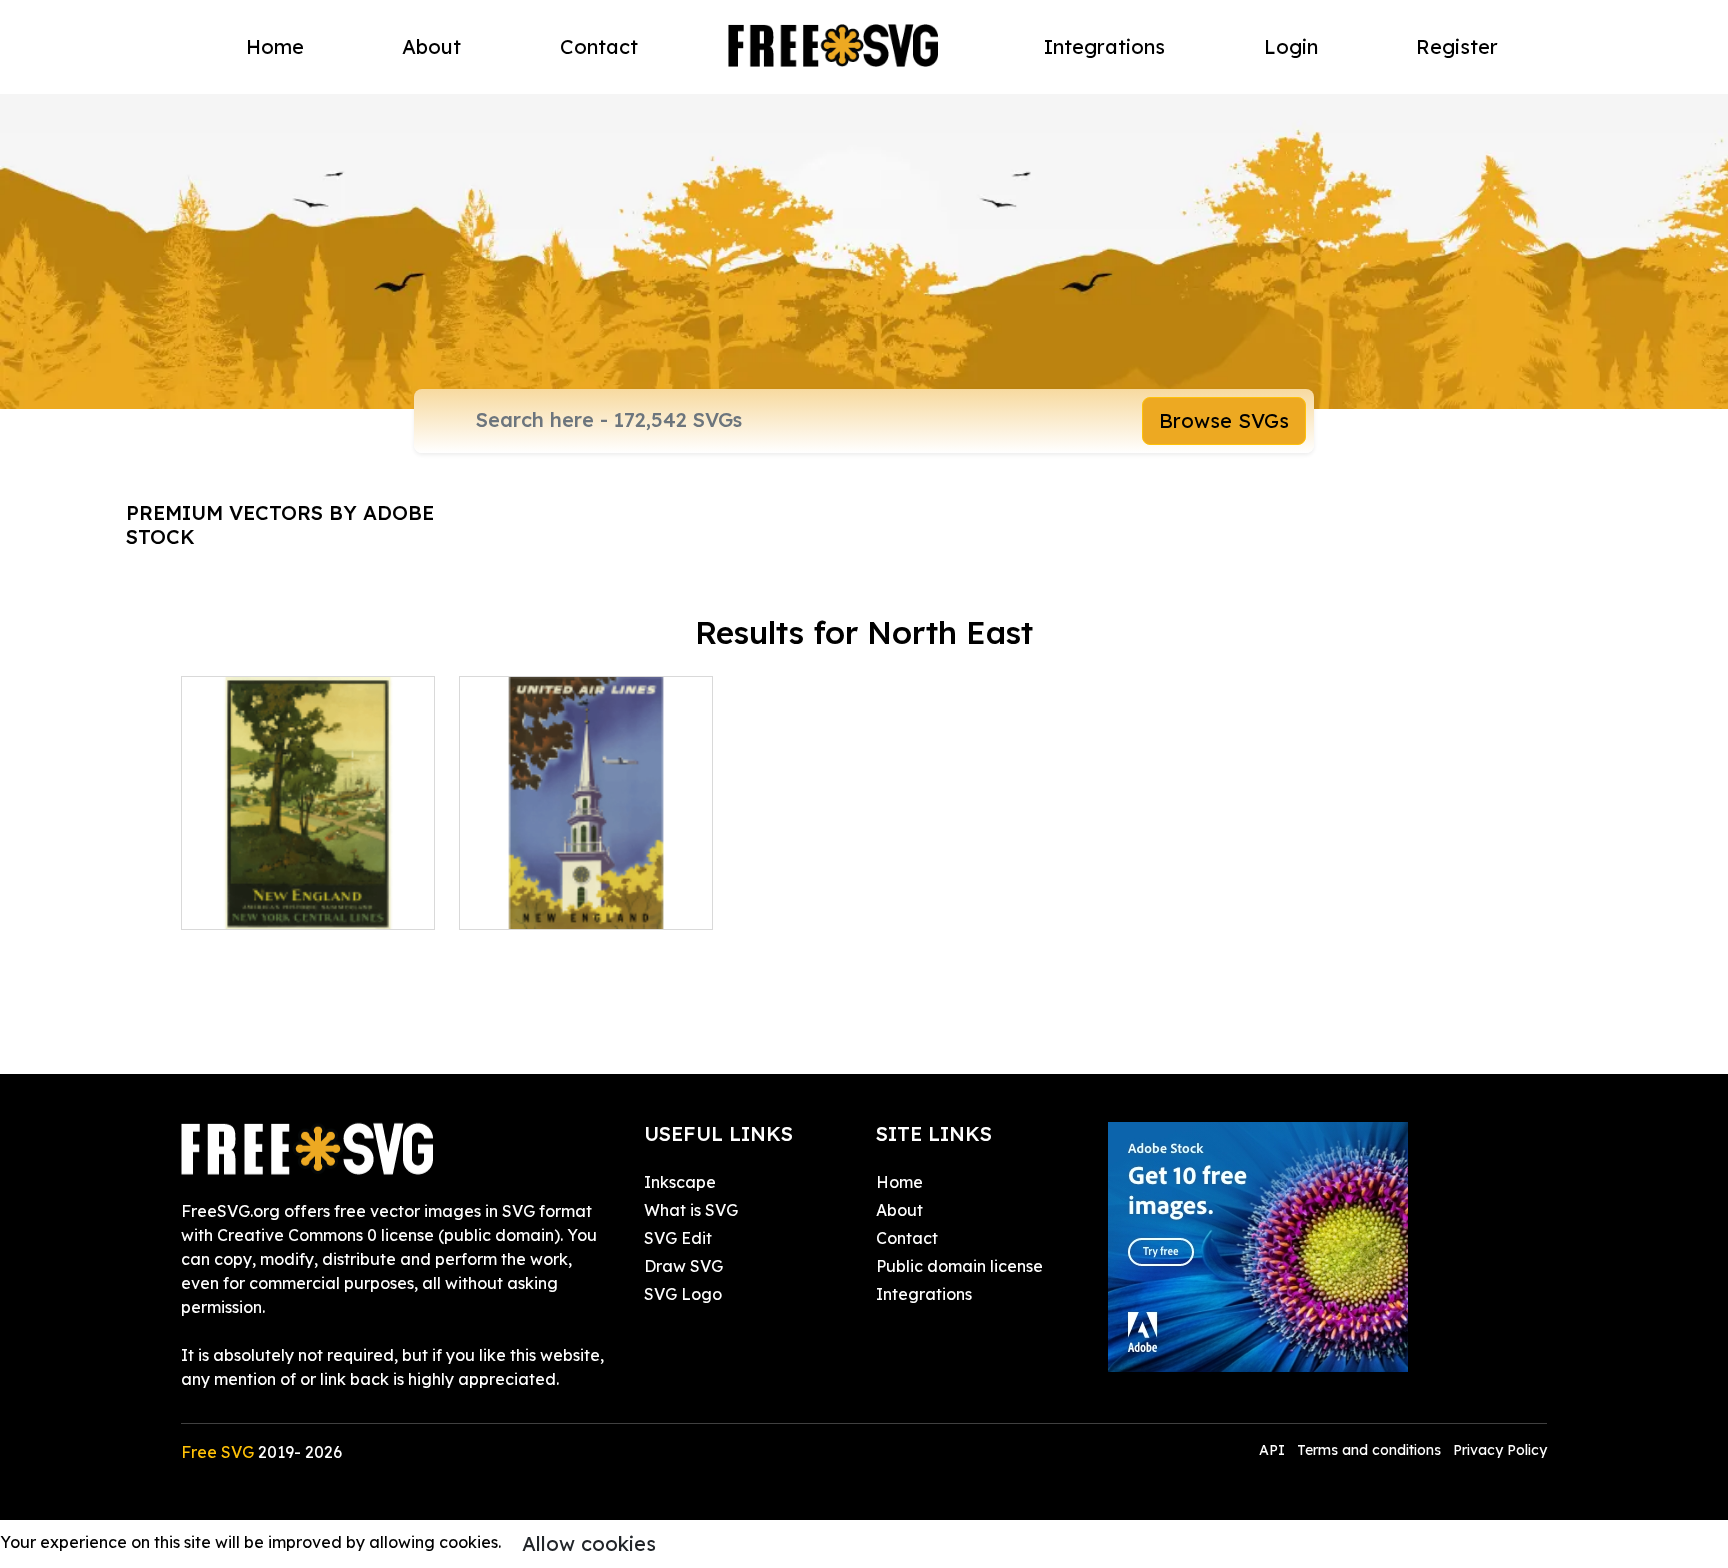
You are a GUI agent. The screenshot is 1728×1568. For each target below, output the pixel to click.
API (1274, 1450)
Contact (599, 46)
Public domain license (959, 1266)
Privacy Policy (1500, 1450)
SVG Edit (678, 1238)
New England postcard (570, 902)
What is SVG (691, 1210)
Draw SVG (683, 1266)
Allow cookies (589, 1543)
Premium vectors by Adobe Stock (280, 524)
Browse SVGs (1224, 420)
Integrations (1104, 46)
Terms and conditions (1369, 1450)
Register (1457, 46)
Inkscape (680, 1182)
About (431, 46)
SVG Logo (683, 1294)
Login (1291, 46)
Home (275, 46)
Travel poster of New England (308, 890)
